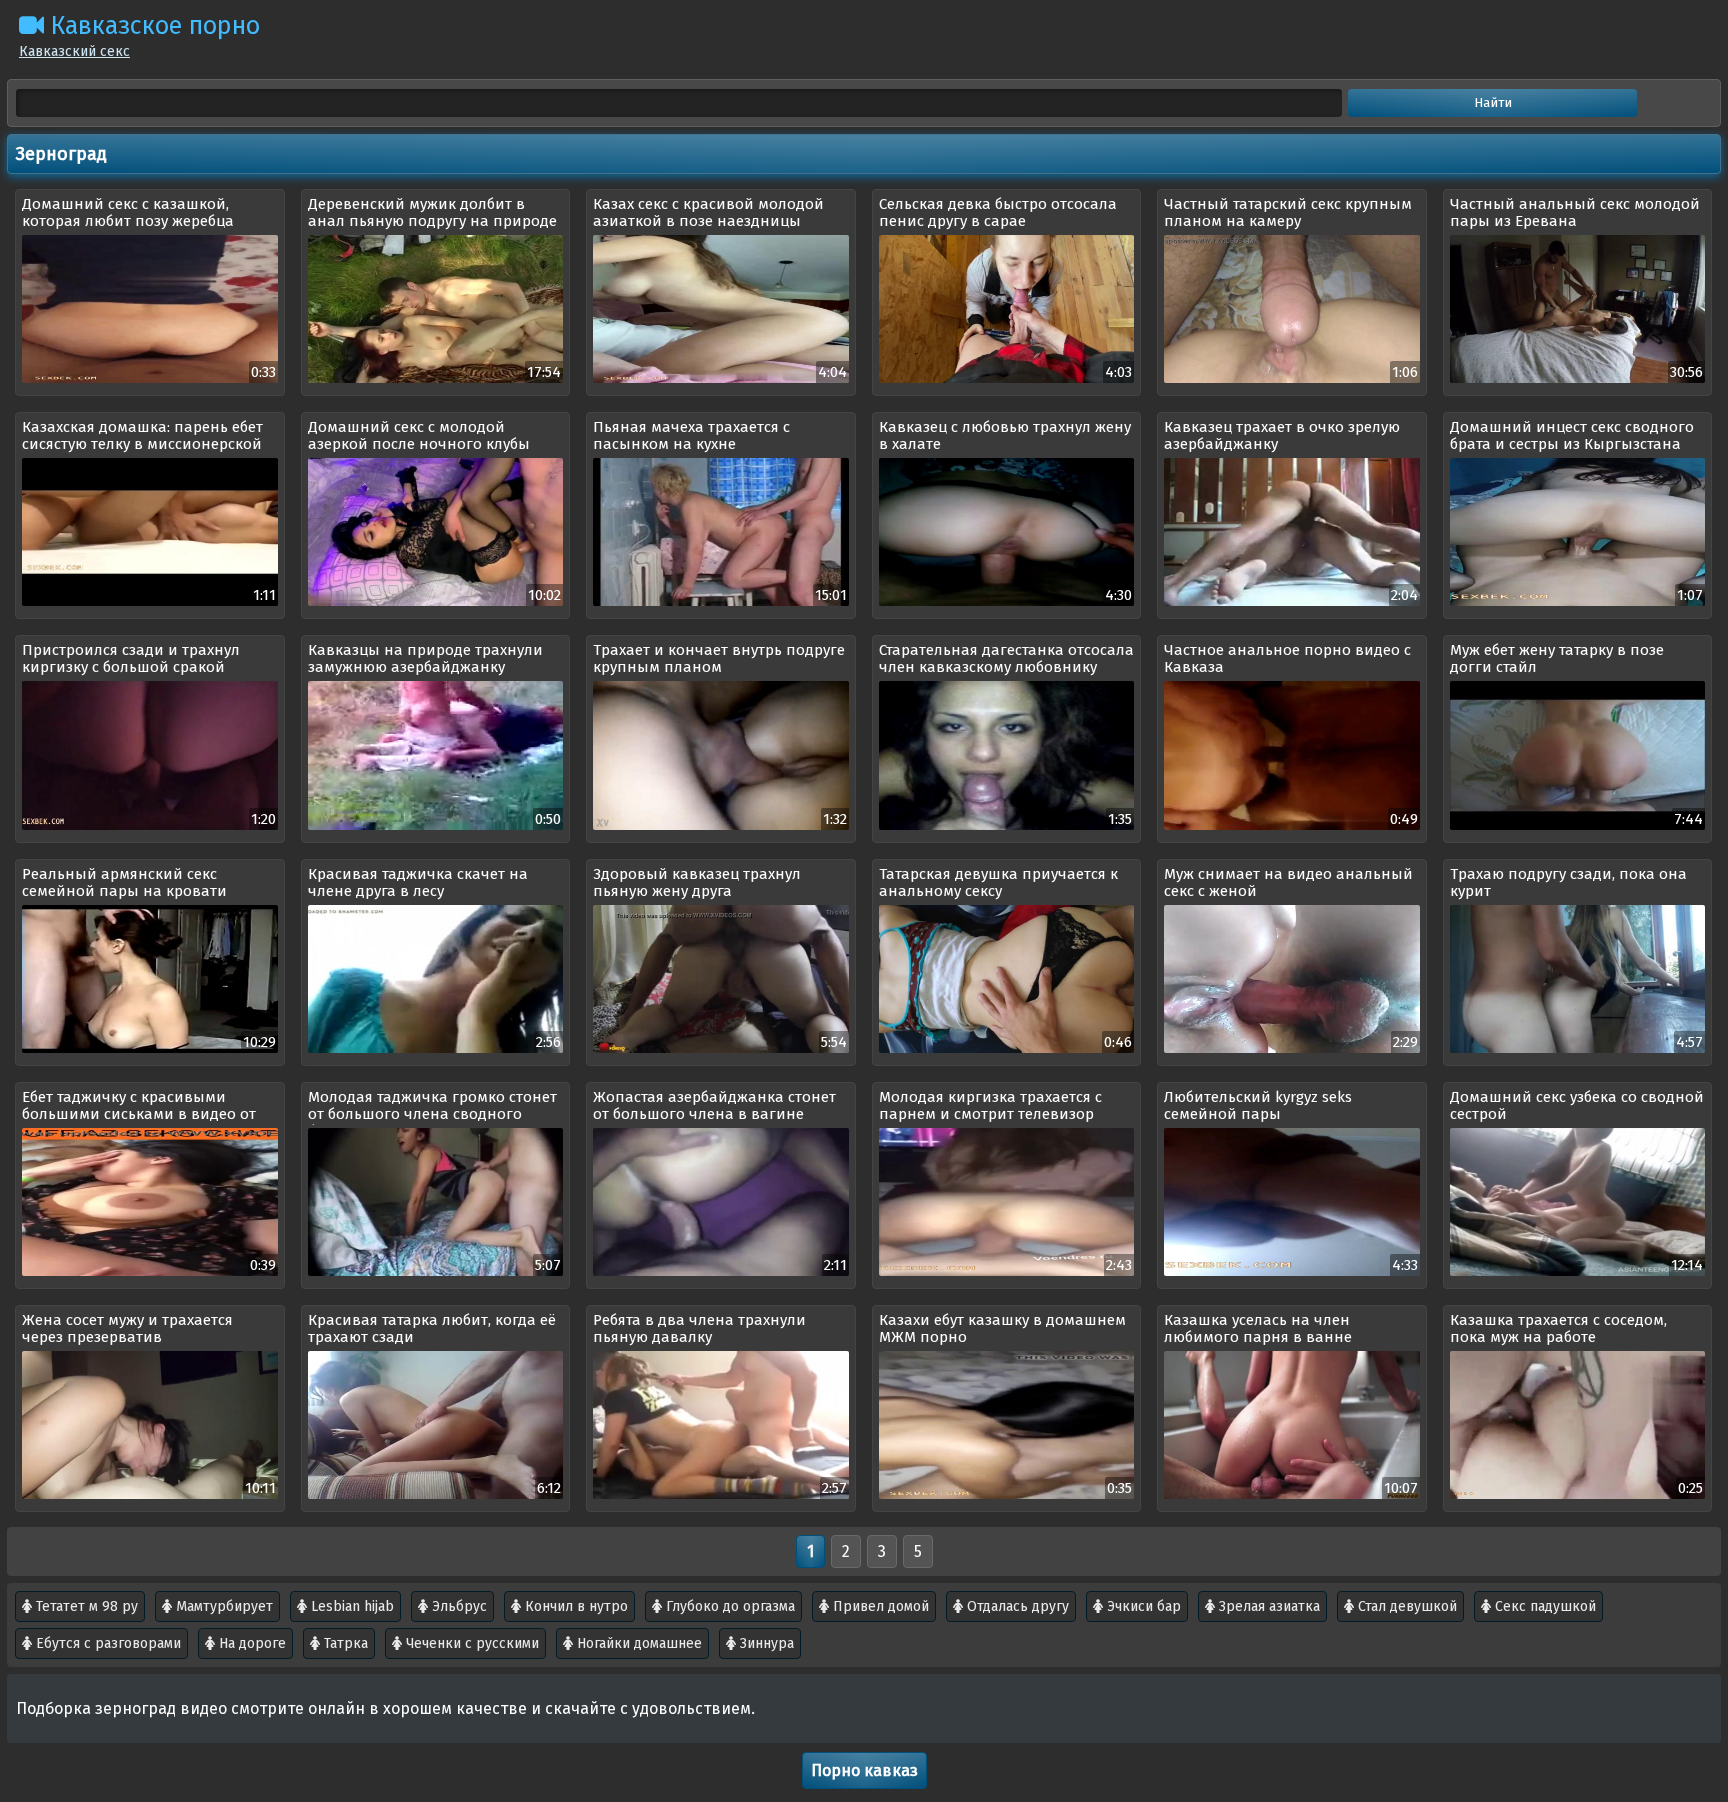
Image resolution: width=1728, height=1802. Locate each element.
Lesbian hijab (350, 1606)
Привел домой (879, 1606)
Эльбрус (457, 1606)
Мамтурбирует (222, 1606)
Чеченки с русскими (470, 1643)
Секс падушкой (1543, 1606)
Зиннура (765, 1643)
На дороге (250, 1643)
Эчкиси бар (1142, 1606)
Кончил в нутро (574, 1606)
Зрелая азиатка (1267, 1606)
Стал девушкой (1405, 1606)
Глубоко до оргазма (728, 1606)
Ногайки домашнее (637, 1643)
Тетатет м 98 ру (85, 1606)
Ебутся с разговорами (106, 1643)
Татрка (344, 1643)
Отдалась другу (1016, 1606)
